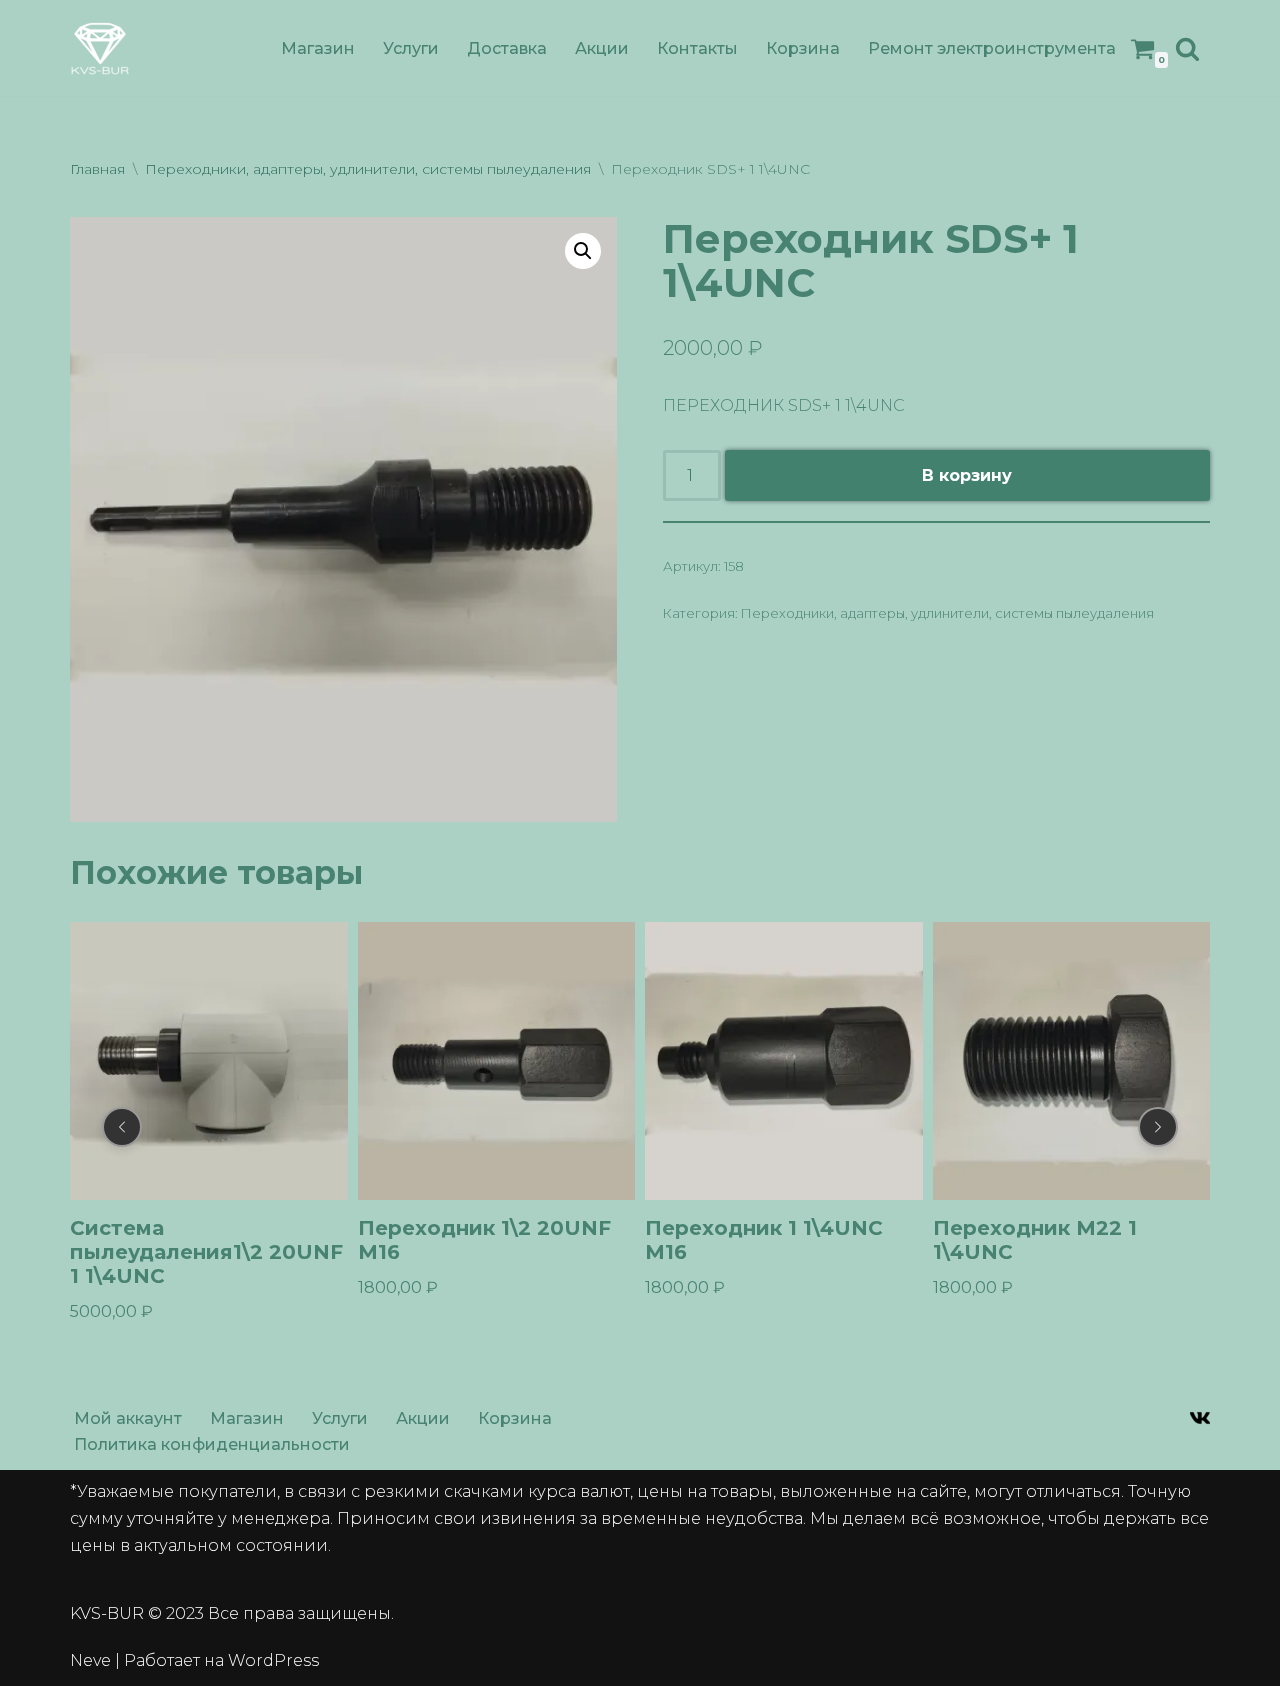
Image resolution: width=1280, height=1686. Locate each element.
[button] (583, 251)
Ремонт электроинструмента (992, 48)
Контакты (697, 48)
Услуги (411, 48)
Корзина (803, 48)
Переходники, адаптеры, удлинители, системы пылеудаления (368, 169)
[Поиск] (1187, 48)
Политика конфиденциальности (212, 1444)
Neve (90, 1660)
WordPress (273, 1660)
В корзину (967, 475)
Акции (602, 48)
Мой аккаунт (128, 1418)
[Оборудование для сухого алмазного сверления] (100, 48)
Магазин (318, 48)
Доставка (507, 48)
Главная (97, 169)
